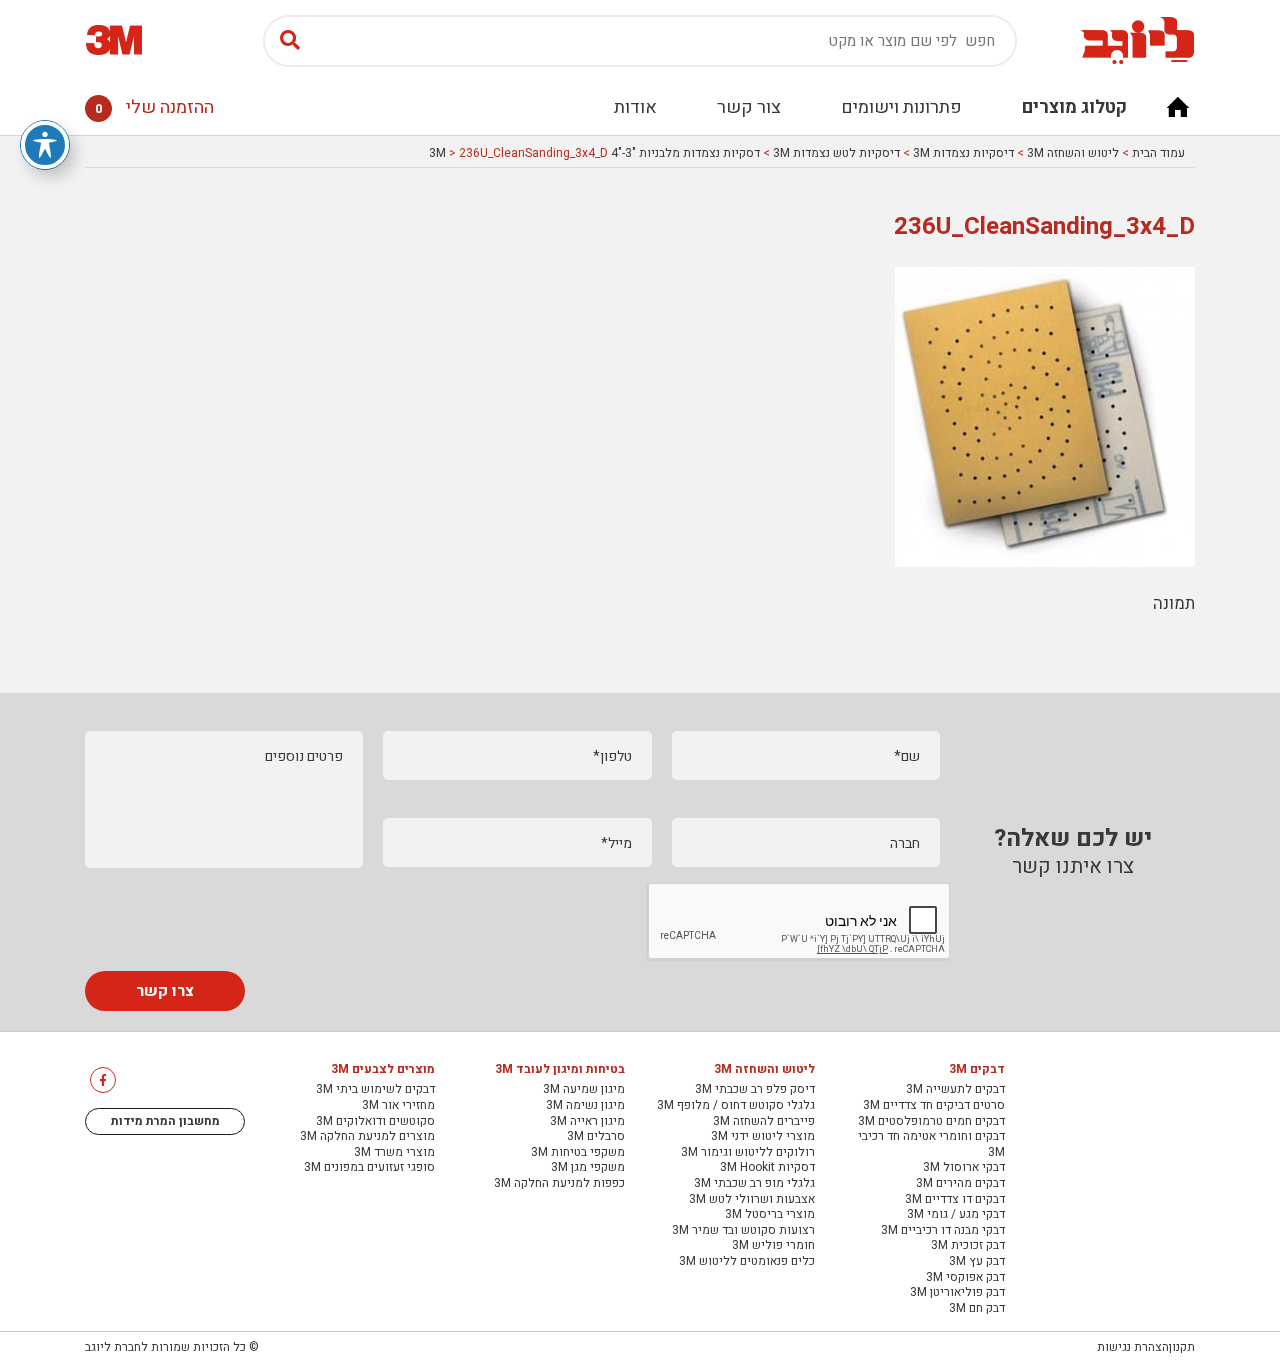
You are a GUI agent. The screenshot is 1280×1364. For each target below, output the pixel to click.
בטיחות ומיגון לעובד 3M (560, 1070)
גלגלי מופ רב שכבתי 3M (754, 1184)
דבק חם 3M (977, 1309)
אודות (635, 107)
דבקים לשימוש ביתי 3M (375, 1090)
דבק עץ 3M (977, 1262)
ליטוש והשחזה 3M (1073, 153)
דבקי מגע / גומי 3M (956, 1215)
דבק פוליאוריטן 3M (957, 1293)
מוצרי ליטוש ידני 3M (763, 1137)
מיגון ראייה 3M (587, 1122)
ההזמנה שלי (154, 107)
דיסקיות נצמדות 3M (963, 153)
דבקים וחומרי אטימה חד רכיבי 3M (931, 1144)
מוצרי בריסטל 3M (770, 1215)
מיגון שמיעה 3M (584, 1090)
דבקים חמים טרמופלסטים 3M (931, 1122)
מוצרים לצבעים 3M (383, 1070)
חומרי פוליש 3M (773, 1246)
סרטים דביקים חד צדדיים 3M (934, 1106)
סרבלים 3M (596, 1137)
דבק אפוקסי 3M (965, 1278)
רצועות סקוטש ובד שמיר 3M (743, 1231)
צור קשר (749, 107)
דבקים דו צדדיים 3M (955, 1200)
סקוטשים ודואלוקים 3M (375, 1122)
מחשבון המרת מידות (165, 1121)
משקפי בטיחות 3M (578, 1153)
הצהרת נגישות (1133, 1347)
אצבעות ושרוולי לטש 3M (752, 1200)
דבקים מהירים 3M (960, 1184)
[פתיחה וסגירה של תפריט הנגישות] (45, 145)
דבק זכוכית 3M (968, 1246)
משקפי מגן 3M (588, 1168)
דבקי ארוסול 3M (964, 1168)
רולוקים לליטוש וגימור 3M (748, 1153)
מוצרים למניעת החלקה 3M (367, 1137)
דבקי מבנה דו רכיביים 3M (943, 1231)
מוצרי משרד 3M (394, 1153)
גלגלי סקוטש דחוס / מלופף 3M (736, 1106)
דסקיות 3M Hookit (767, 1168)
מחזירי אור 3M (398, 1106)
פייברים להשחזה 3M (764, 1122)
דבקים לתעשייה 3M (955, 1090)
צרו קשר (165, 991)
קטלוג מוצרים (1074, 107)
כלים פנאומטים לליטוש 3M (747, 1262)
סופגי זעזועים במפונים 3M (369, 1168)
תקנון (1182, 1347)
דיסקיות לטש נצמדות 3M (836, 153)
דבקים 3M (977, 1070)
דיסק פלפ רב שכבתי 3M (755, 1090)
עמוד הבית (1158, 153)
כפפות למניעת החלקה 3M (559, 1184)
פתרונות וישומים (901, 107)
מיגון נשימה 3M (585, 1106)
